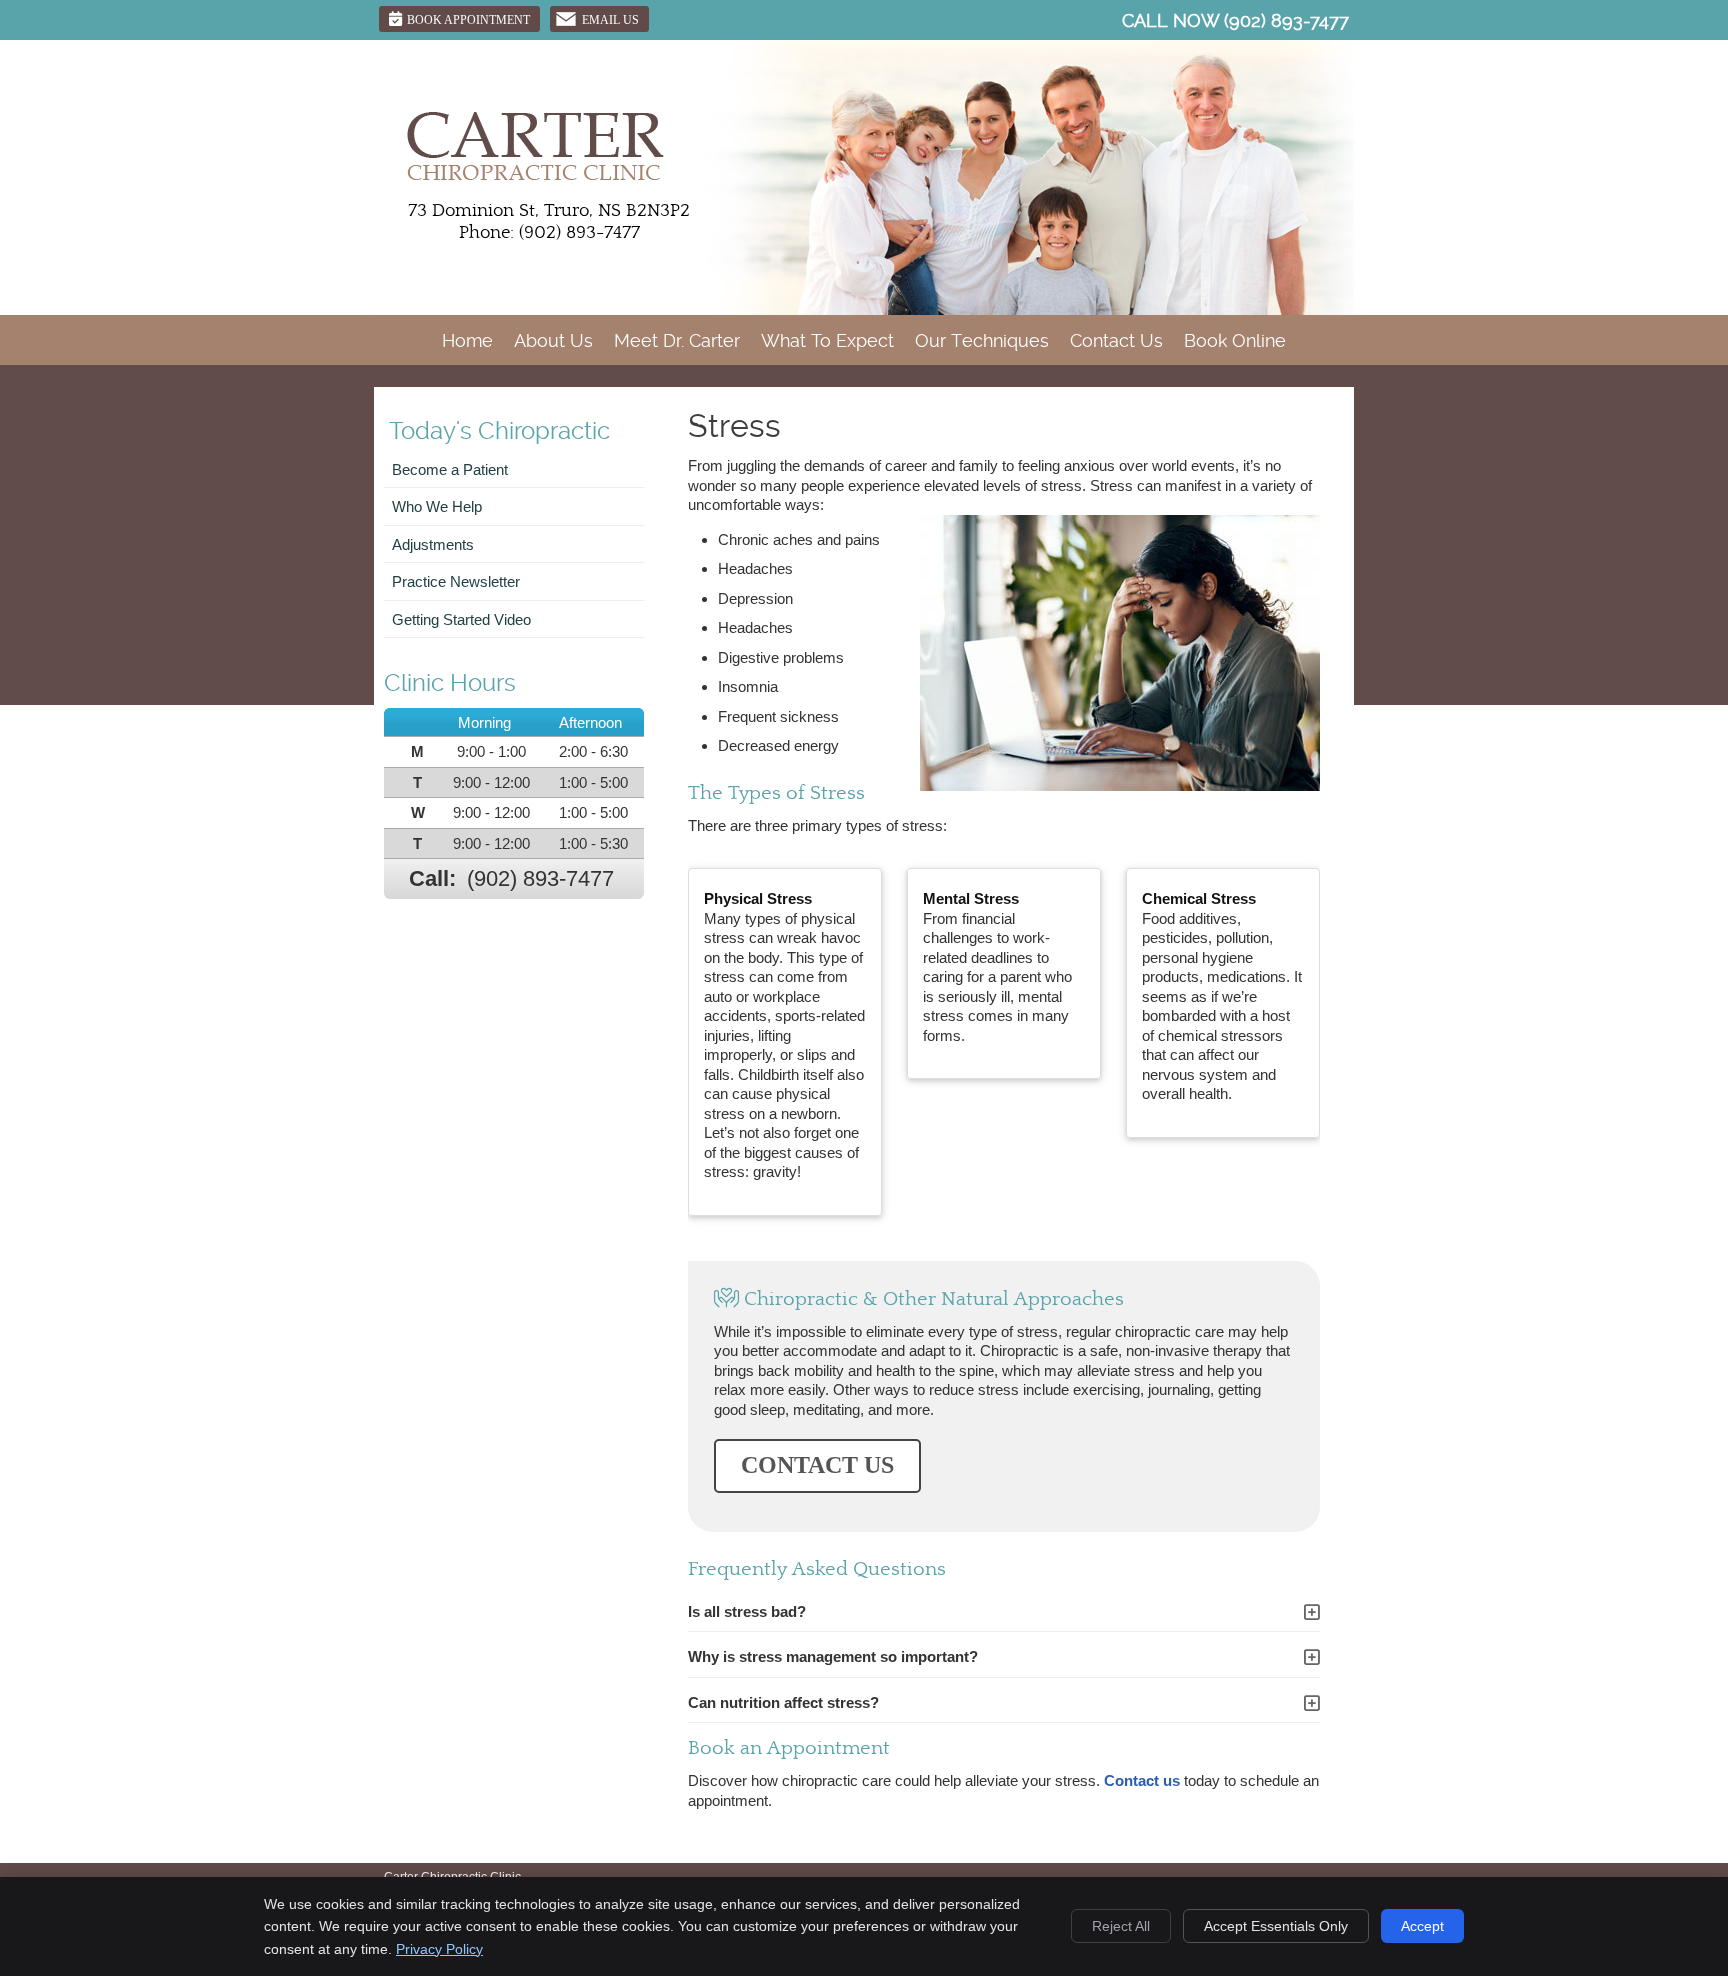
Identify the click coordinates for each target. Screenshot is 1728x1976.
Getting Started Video (461, 619)
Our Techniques (982, 340)
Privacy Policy (439, 1949)
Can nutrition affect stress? (783, 1702)
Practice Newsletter (456, 581)
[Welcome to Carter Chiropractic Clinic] (534, 178)
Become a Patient (450, 469)
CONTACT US (817, 1465)
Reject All (1121, 1926)
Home (467, 340)
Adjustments (433, 544)
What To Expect (827, 340)
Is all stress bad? (747, 1611)
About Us (553, 340)
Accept (1422, 1926)
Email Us (610, 20)
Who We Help (437, 506)
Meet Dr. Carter (677, 340)
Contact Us (1116, 340)
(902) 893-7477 (1286, 20)
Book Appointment (468, 20)
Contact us (1142, 1780)
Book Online (1235, 340)
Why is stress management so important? (833, 1656)
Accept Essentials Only (1276, 1926)
